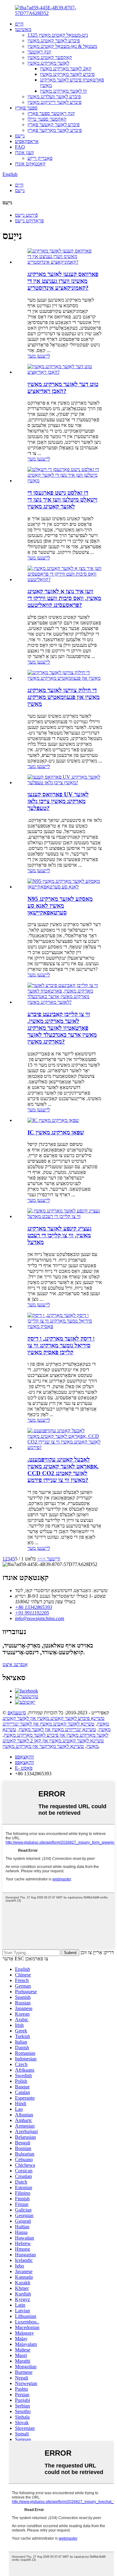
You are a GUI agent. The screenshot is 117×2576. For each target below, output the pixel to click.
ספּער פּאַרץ (26, 108)
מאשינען (23, 29)
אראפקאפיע (27, 141)
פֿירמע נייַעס (26, 215)
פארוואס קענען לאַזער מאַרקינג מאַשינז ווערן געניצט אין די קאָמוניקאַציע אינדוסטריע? (63, 281)
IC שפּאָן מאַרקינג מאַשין (56, 1132)
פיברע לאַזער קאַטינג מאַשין (54, 41)
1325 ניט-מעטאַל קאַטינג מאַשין (58, 35)
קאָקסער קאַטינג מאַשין (50, 57)
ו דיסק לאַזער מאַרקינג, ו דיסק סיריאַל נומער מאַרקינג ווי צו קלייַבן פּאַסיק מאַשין (61, 1345)
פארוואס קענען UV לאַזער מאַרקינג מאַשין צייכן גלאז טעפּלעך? (58, 801)
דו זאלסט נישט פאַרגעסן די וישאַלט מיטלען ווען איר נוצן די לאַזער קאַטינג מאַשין (62, 500)
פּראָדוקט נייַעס (29, 221)
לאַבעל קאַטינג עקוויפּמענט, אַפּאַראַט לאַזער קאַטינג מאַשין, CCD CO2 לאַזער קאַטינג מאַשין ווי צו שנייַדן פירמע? (63, 1470)
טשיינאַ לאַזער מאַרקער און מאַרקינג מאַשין (43, 1746)
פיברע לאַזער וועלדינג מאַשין (54, 97)
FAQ (20, 147)
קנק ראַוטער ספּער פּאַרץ (51, 113)
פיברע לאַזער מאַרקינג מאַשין (67, 74)
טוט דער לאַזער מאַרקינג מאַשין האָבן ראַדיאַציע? (63, 388)
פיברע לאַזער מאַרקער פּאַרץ (55, 130)
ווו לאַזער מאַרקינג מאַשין (63, 91)
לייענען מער (39, 356)
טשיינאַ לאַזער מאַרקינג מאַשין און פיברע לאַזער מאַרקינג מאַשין (55, 1732)
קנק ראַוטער (39, 52)
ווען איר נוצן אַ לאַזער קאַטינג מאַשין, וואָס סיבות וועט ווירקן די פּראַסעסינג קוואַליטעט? (64, 598)
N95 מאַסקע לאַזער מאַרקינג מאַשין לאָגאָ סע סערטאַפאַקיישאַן (60, 906)
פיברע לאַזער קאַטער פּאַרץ (54, 125)
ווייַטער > (51, 1559)
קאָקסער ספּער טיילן (47, 119)
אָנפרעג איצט (15, 1664)
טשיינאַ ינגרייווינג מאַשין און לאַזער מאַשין (57, 1729)
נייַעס (20, 136)
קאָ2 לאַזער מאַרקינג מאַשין (66, 69)
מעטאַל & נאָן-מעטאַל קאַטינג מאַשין (62, 46)
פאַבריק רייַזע (40, 158)
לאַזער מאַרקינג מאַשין (48, 63)
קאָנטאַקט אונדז (30, 164)
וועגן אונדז (24, 153)
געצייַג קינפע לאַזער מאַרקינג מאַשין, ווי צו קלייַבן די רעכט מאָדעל (59, 1235)
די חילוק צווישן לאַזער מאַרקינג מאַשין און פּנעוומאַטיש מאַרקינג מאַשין (63, 697)
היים (19, 24)
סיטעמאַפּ (17, 1713)
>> (40, 1559)
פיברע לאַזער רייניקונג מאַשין (54, 102)
